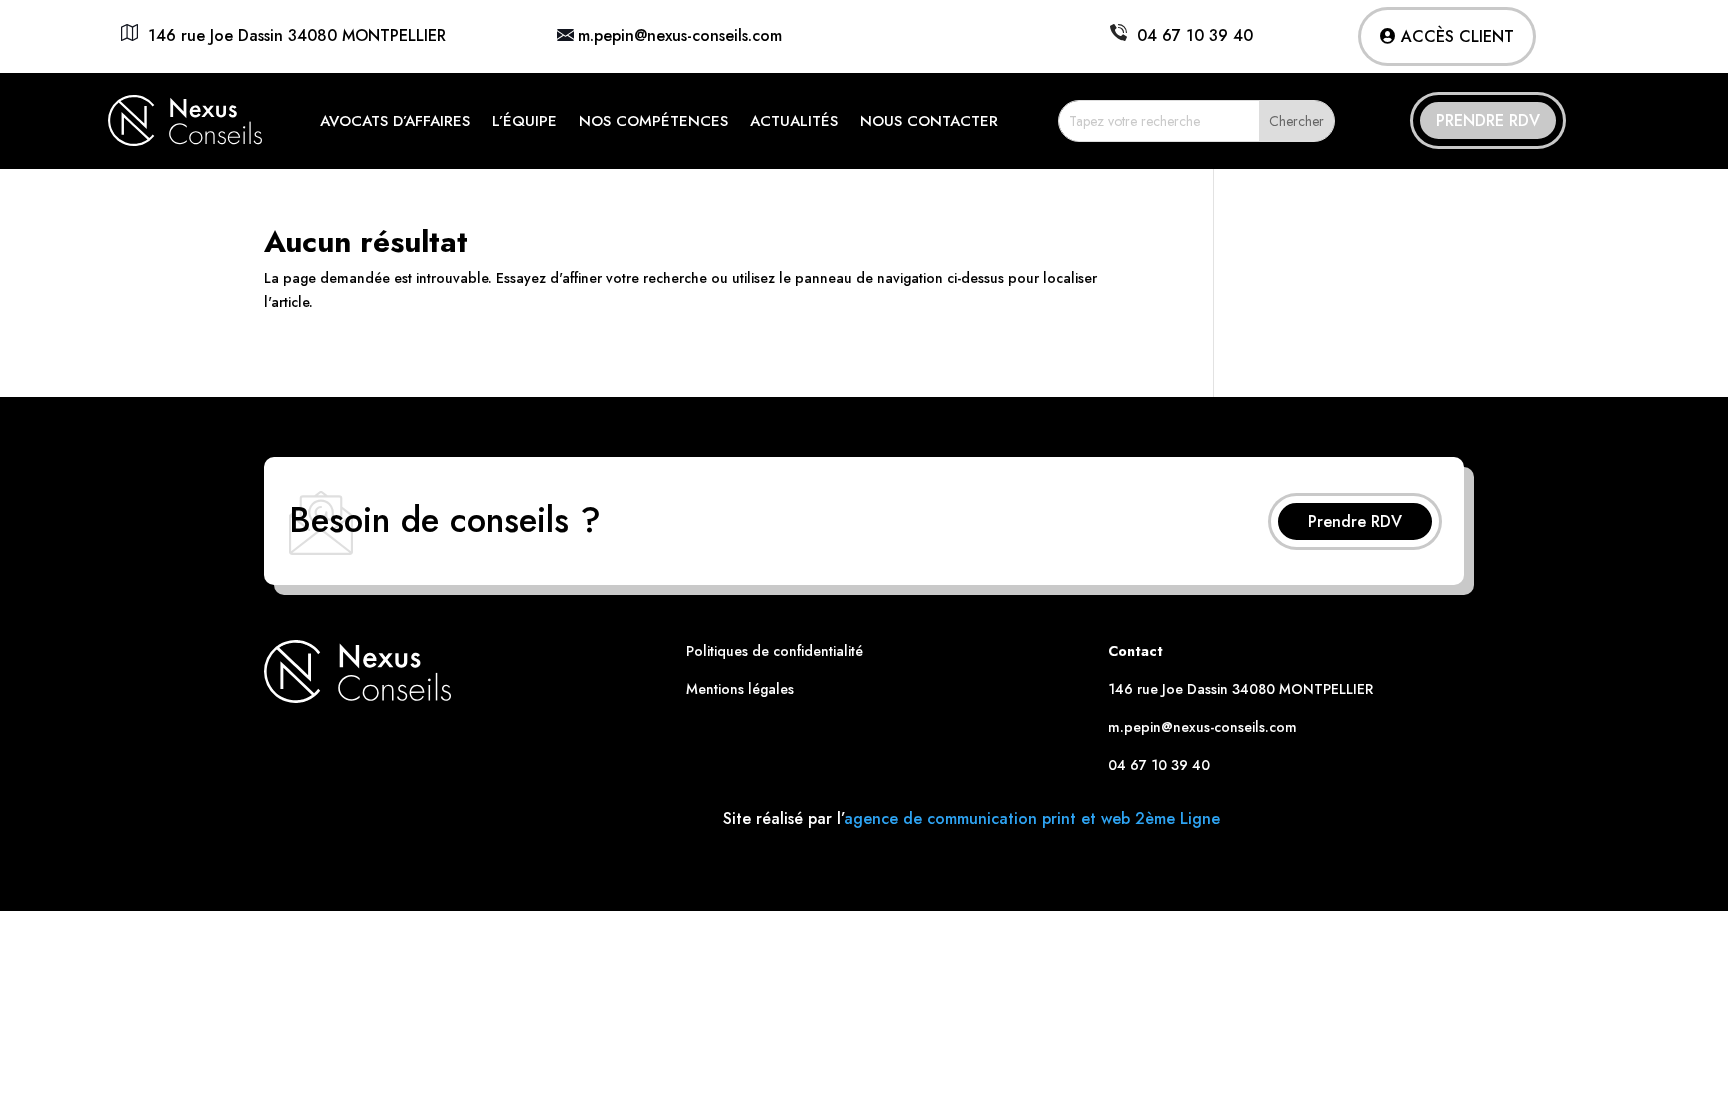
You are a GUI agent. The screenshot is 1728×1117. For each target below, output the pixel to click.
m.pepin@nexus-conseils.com (680, 35)
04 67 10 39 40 (1190, 35)
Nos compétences (653, 121)
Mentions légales (740, 689)
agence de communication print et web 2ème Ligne (1032, 818)
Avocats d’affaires (395, 121)
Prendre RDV (1488, 120)
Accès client (1457, 36)
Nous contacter (929, 121)
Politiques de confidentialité (774, 651)
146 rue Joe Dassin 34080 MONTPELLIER (292, 35)
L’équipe (524, 121)
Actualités (794, 121)
